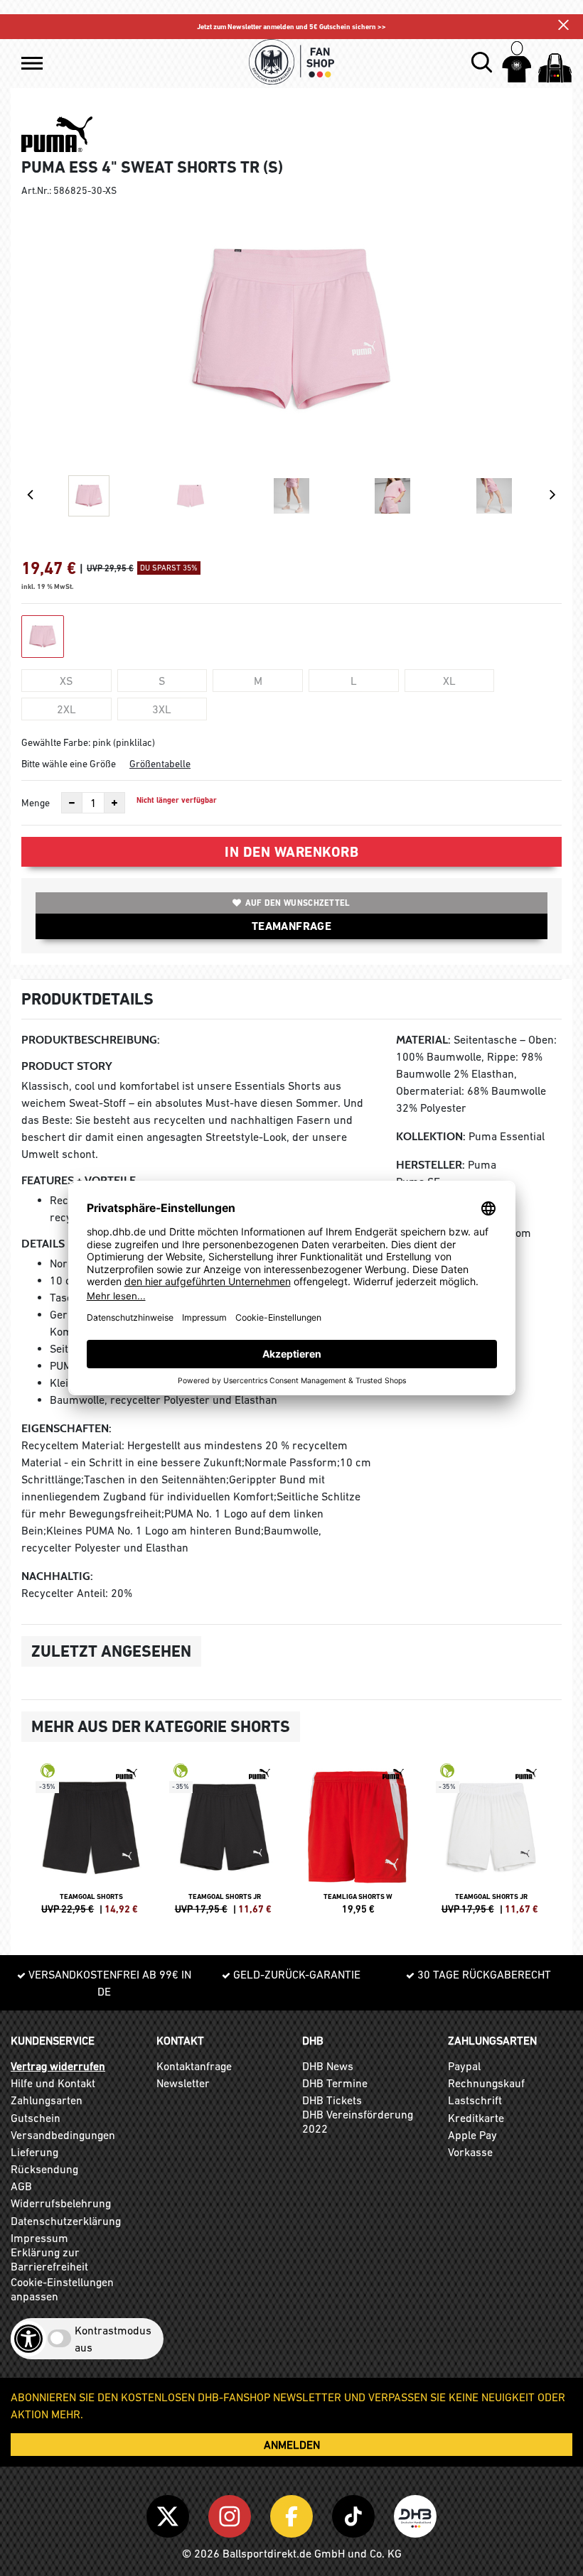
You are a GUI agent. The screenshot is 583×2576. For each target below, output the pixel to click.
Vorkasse (470, 2152)
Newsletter (183, 2083)
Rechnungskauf (486, 2083)
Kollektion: (431, 1136)
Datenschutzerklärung (66, 2221)
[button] (32, 63)
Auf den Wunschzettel (298, 903)
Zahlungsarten (47, 2100)
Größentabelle (160, 764)
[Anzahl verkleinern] (72, 803)
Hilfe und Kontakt (53, 2083)
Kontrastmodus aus (113, 2339)
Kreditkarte (476, 2118)
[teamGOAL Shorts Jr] (225, 1845)
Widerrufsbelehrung (61, 2203)
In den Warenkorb (291, 852)
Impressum (39, 2238)
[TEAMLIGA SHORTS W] (358, 1845)
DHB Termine (335, 2083)
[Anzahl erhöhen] (114, 803)
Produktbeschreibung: (91, 1040)
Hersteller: (430, 1165)
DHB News (328, 2066)
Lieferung (34, 2152)
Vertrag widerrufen (58, 2066)
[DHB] (415, 2513)
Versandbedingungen (63, 2135)
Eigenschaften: (66, 1428)
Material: (423, 1040)
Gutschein (36, 2118)
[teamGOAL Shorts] (92, 1845)
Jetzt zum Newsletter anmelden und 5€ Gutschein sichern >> (291, 27)
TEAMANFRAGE (291, 926)
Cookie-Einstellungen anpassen (62, 2289)
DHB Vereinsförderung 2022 (358, 2121)
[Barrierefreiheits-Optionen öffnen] (28, 2339)
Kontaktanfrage (194, 2066)
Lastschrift (475, 2100)
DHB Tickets (332, 2100)
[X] (170, 2513)
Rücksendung (44, 2169)
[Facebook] (294, 2513)
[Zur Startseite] (291, 62)
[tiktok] (356, 2513)
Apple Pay (472, 2135)
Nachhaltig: (57, 1576)
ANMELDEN (292, 2445)
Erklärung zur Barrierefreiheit (49, 2259)
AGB (21, 2186)
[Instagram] (232, 2513)
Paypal (464, 2066)
